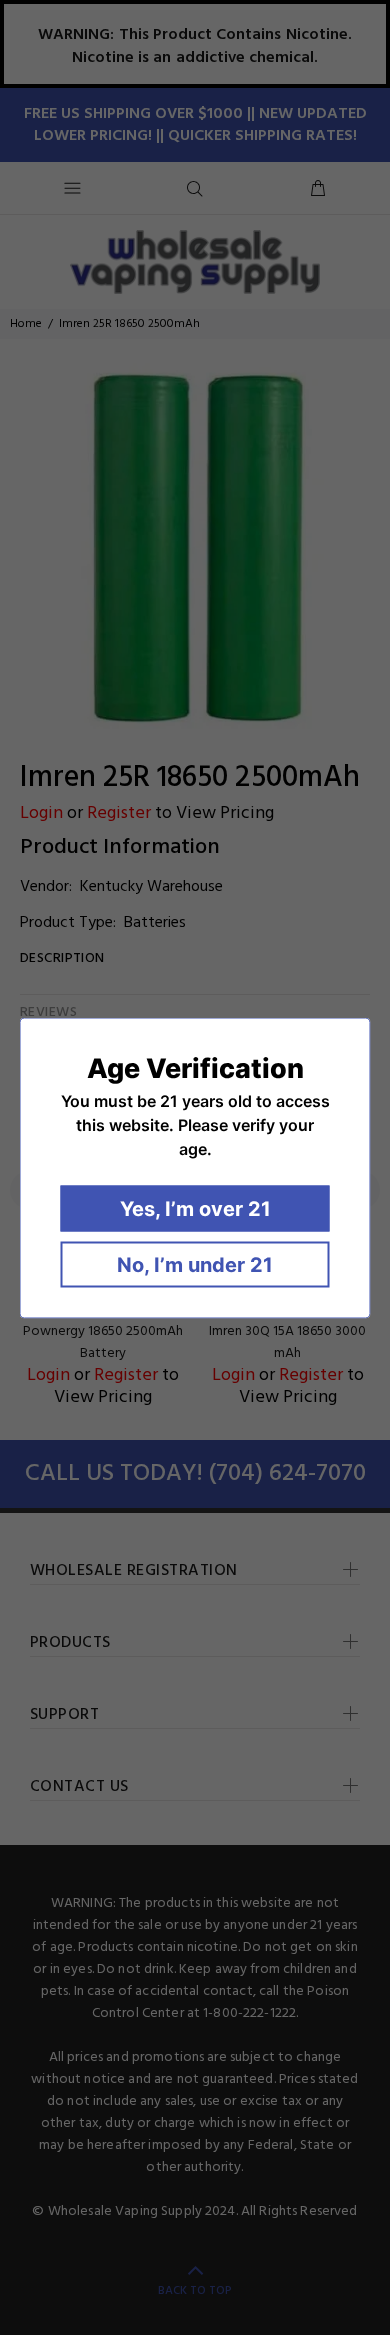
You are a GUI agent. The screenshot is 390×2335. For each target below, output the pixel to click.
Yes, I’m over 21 (195, 1208)
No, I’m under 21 (195, 1264)
